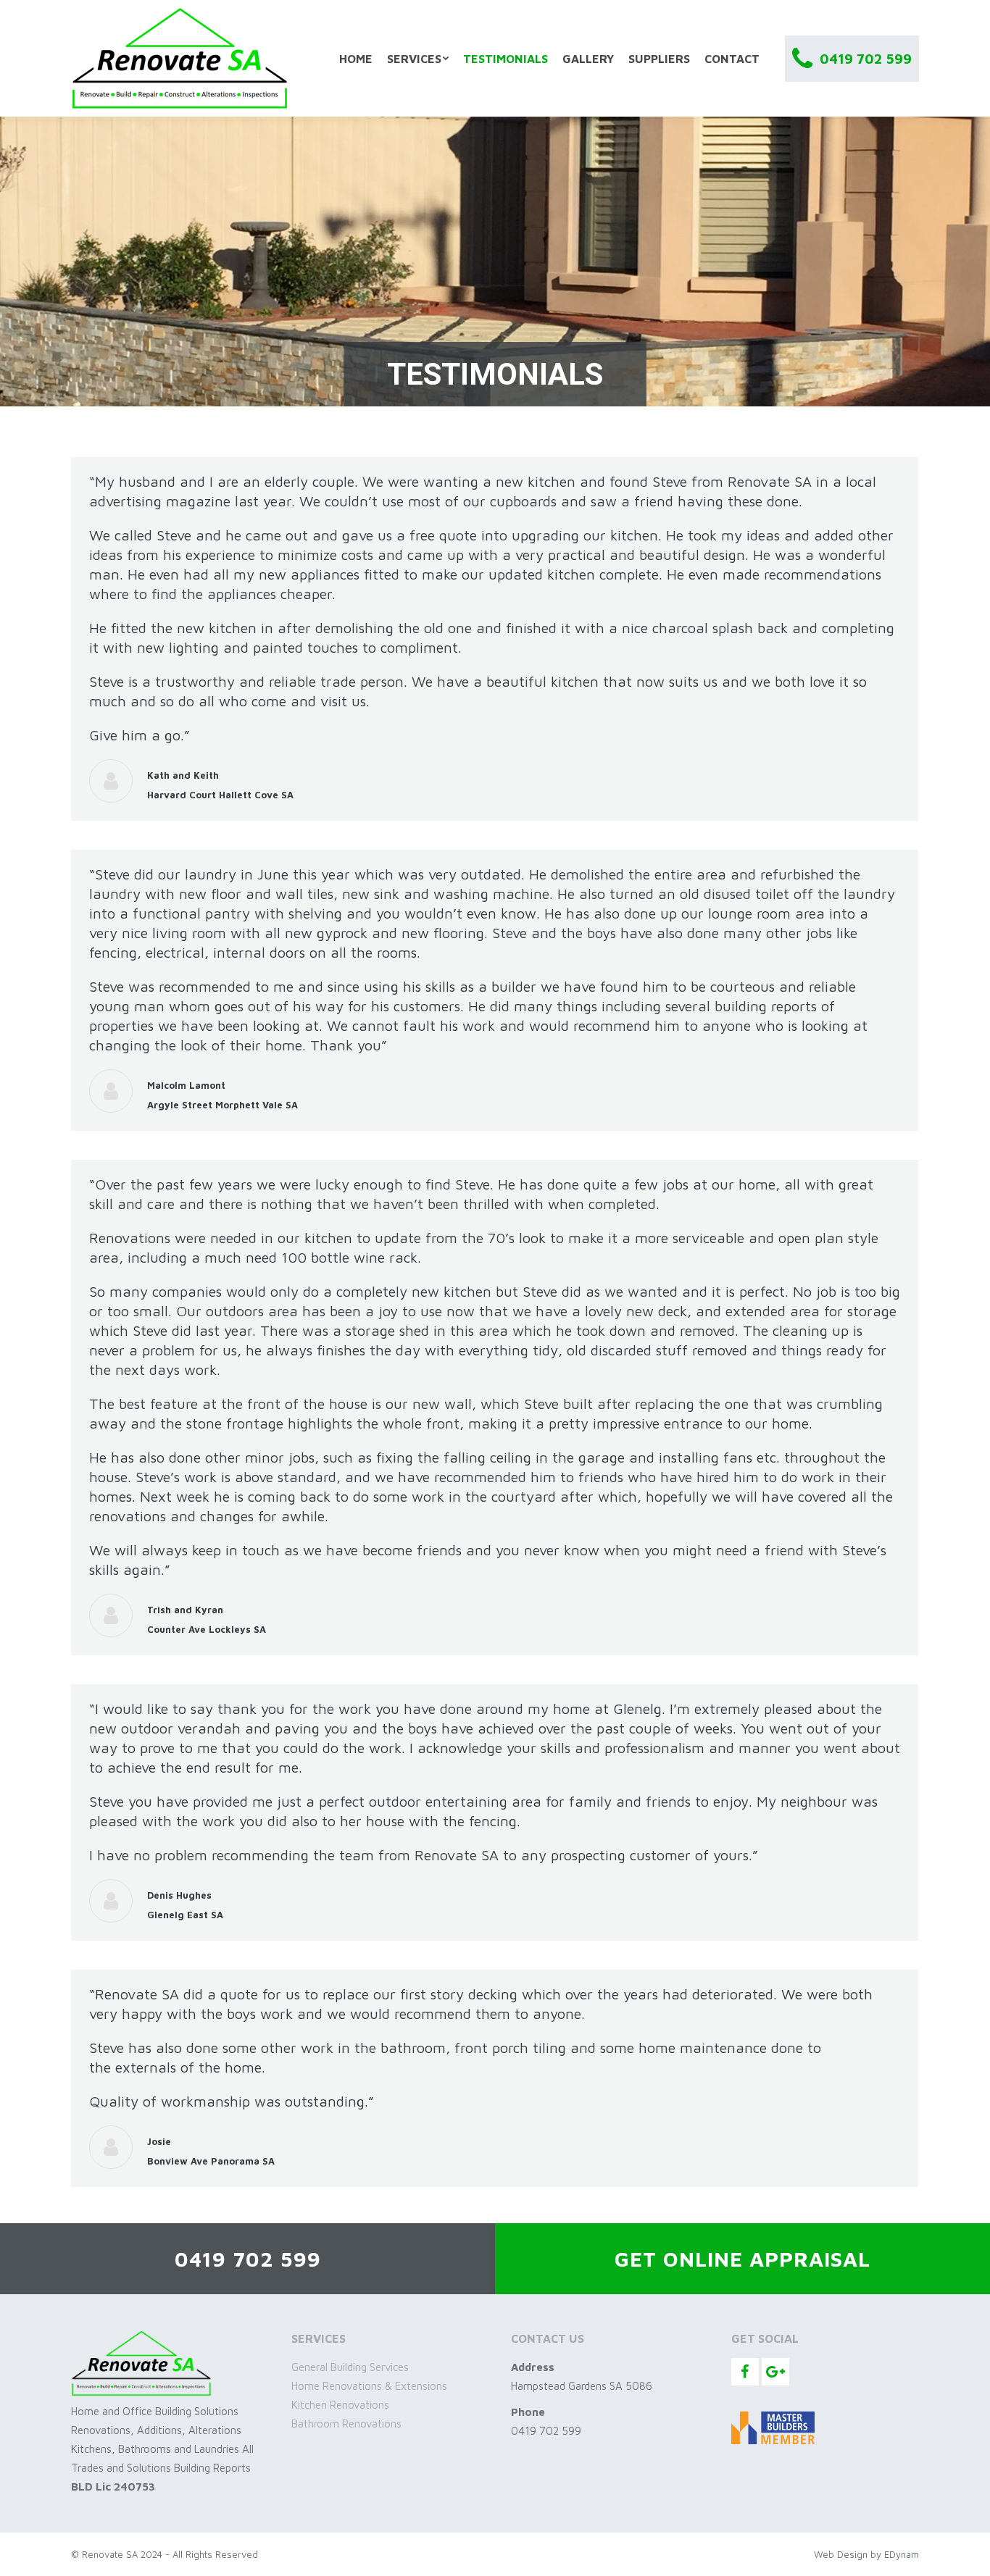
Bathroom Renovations (346, 2424)
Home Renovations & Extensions (369, 2386)
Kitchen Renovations (340, 2405)
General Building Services (350, 2367)
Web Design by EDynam (866, 2554)
